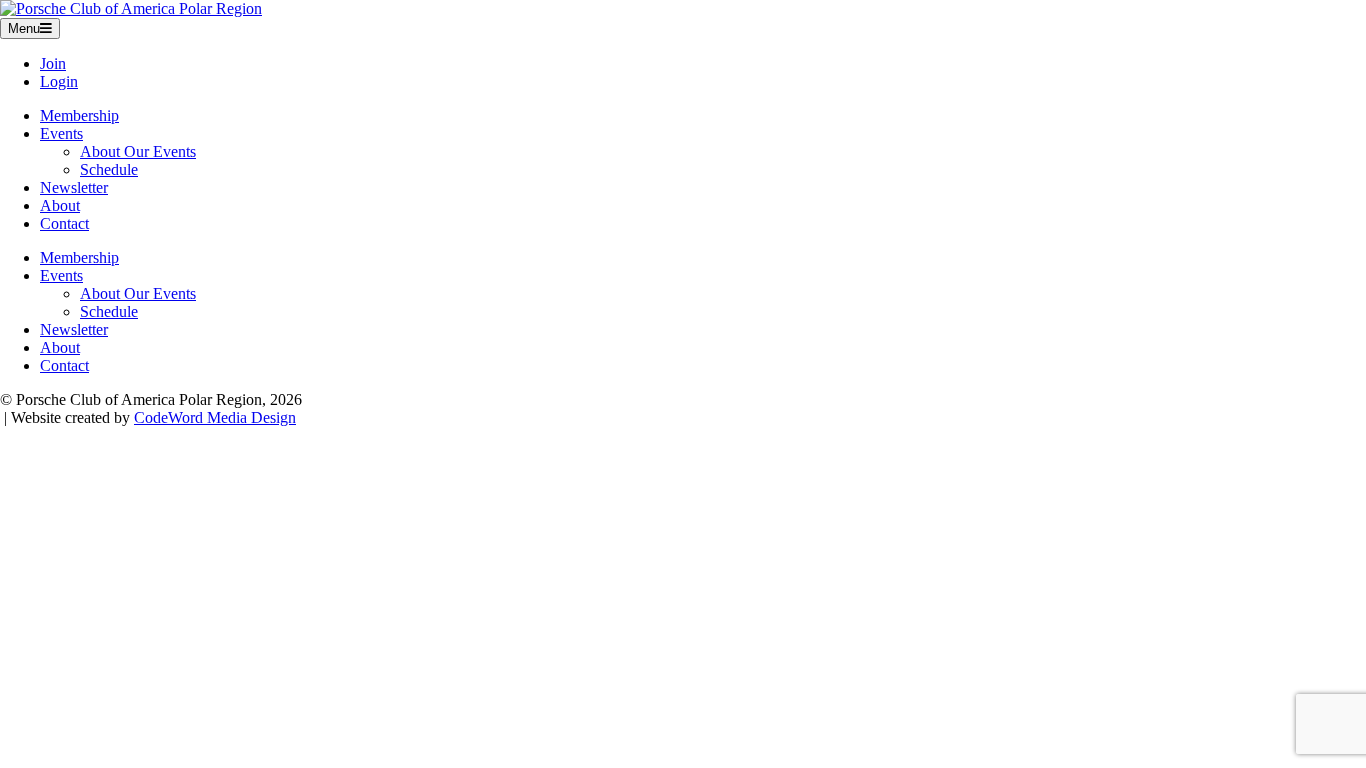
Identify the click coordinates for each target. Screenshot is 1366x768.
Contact (64, 223)
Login (59, 81)
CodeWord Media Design (215, 417)
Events (61, 133)
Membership (79, 115)
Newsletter (74, 187)
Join (53, 63)
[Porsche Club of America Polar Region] (131, 8)
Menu (24, 28)
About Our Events (138, 151)
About (60, 205)
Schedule (109, 169)
